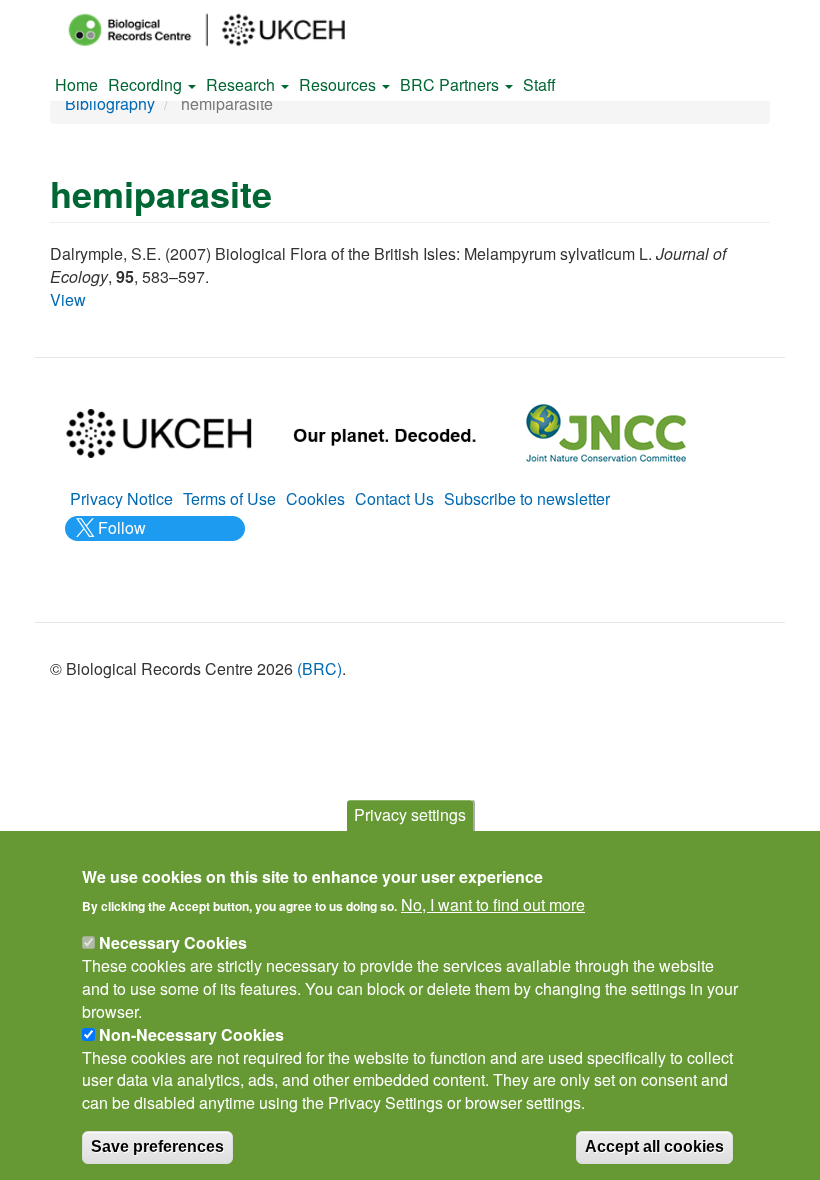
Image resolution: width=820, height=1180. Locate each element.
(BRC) (319, 668)
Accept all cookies (654, 1146)
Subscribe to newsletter (527, 498)
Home (76, 84)
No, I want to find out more (493, 905)
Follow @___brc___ (119, 539)
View (68, 299)
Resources (339, 84)
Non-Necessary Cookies (191, 1034)
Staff (539, 84)
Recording (147, 84)
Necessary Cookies (173, 942)
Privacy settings (410, 814)
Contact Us (394, 498)
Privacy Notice (121, 498)
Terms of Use (229, 498)
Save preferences (157, 1146)
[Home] (225, 30)
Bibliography (110, 103)
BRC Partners (451, 84)
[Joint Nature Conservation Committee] (606, 430)
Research (242, 84)
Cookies (315, 498)
